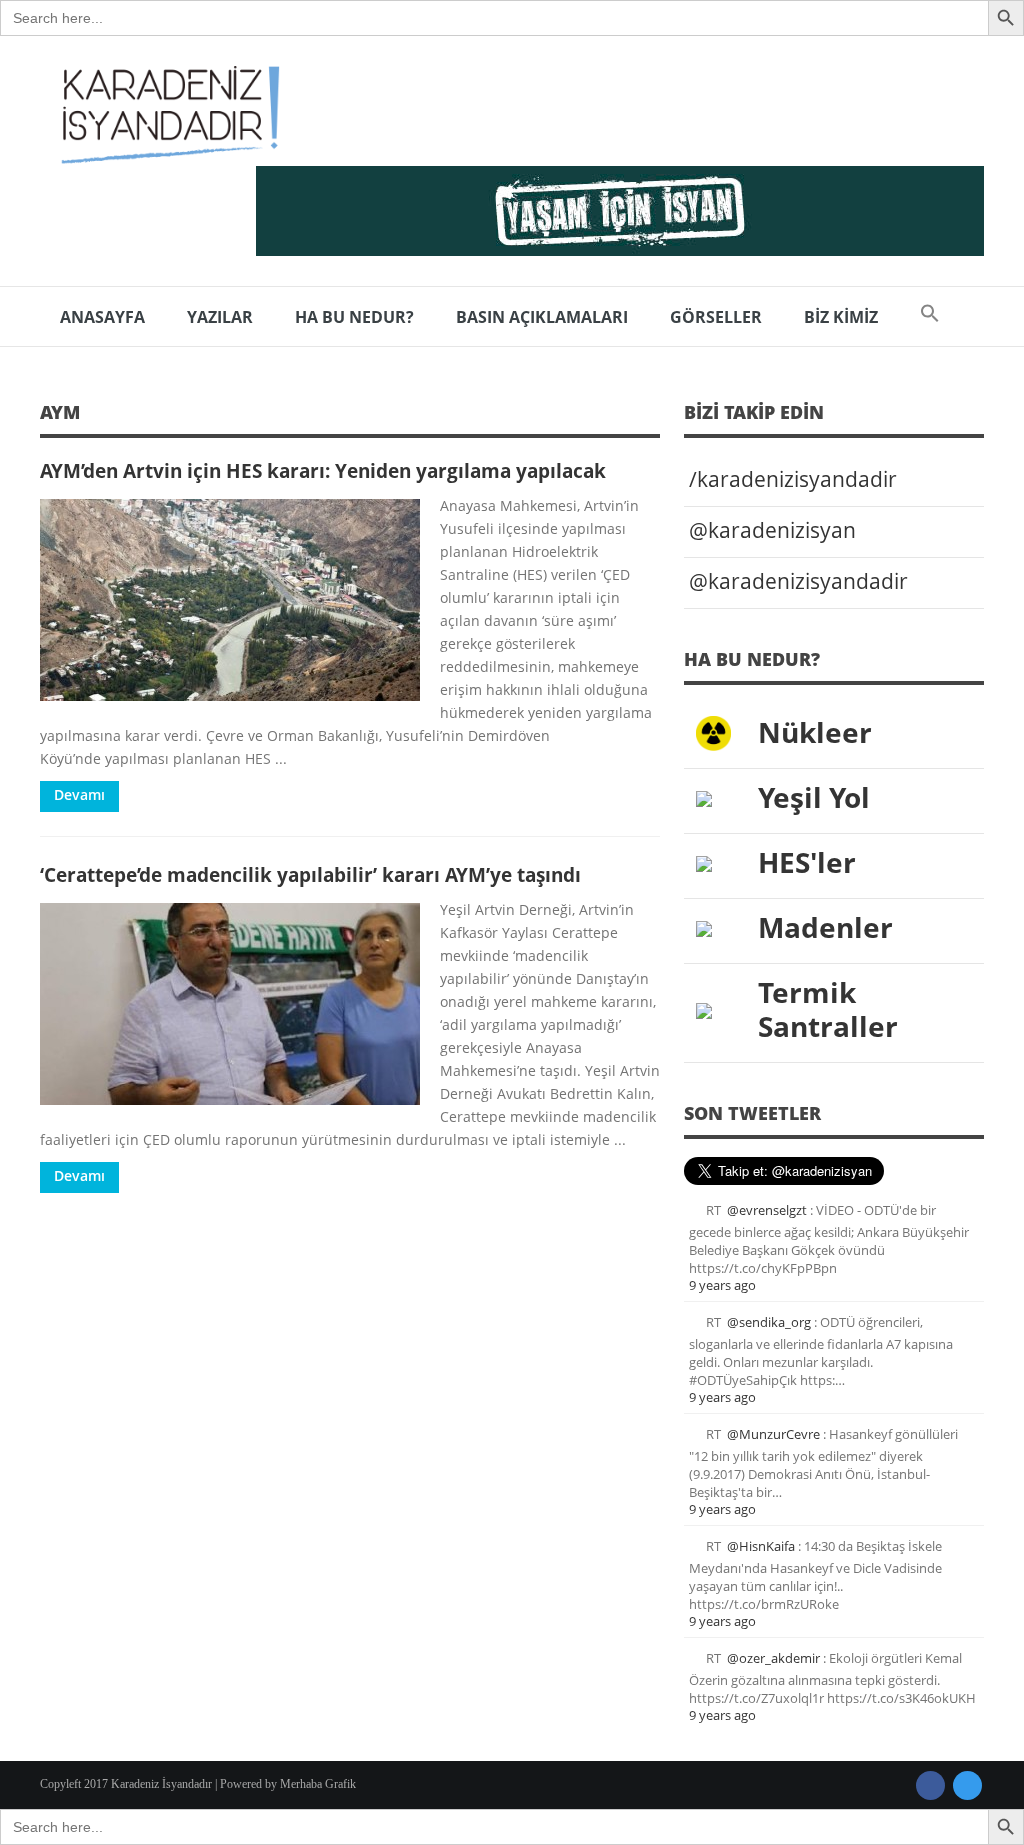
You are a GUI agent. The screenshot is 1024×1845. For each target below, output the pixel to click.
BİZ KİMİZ (841, 317)
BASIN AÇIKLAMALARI (542, 317)
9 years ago (722, 1285)
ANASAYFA (102, 317)
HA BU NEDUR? (354, 317)
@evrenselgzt (767, 1210)
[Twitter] (967, 1785)
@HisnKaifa (761, 1546)
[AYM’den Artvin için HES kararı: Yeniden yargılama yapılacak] (230, 600)
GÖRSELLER (716, 317)
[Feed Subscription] (653, 418)
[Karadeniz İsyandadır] (165, 116)
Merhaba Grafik (318, 1784)
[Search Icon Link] (930, 317)
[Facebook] (930, 1785)
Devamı (79, 794)
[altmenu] (620, 211)
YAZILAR (220, 317)
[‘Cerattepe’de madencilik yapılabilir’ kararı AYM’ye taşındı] (230, 1004)
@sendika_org (769, 1322)
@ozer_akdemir (773, 1658)
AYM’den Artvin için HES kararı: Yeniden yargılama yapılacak (323, 470)
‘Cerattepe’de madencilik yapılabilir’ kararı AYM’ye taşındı (310, 874)
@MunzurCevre (773, 1434)
